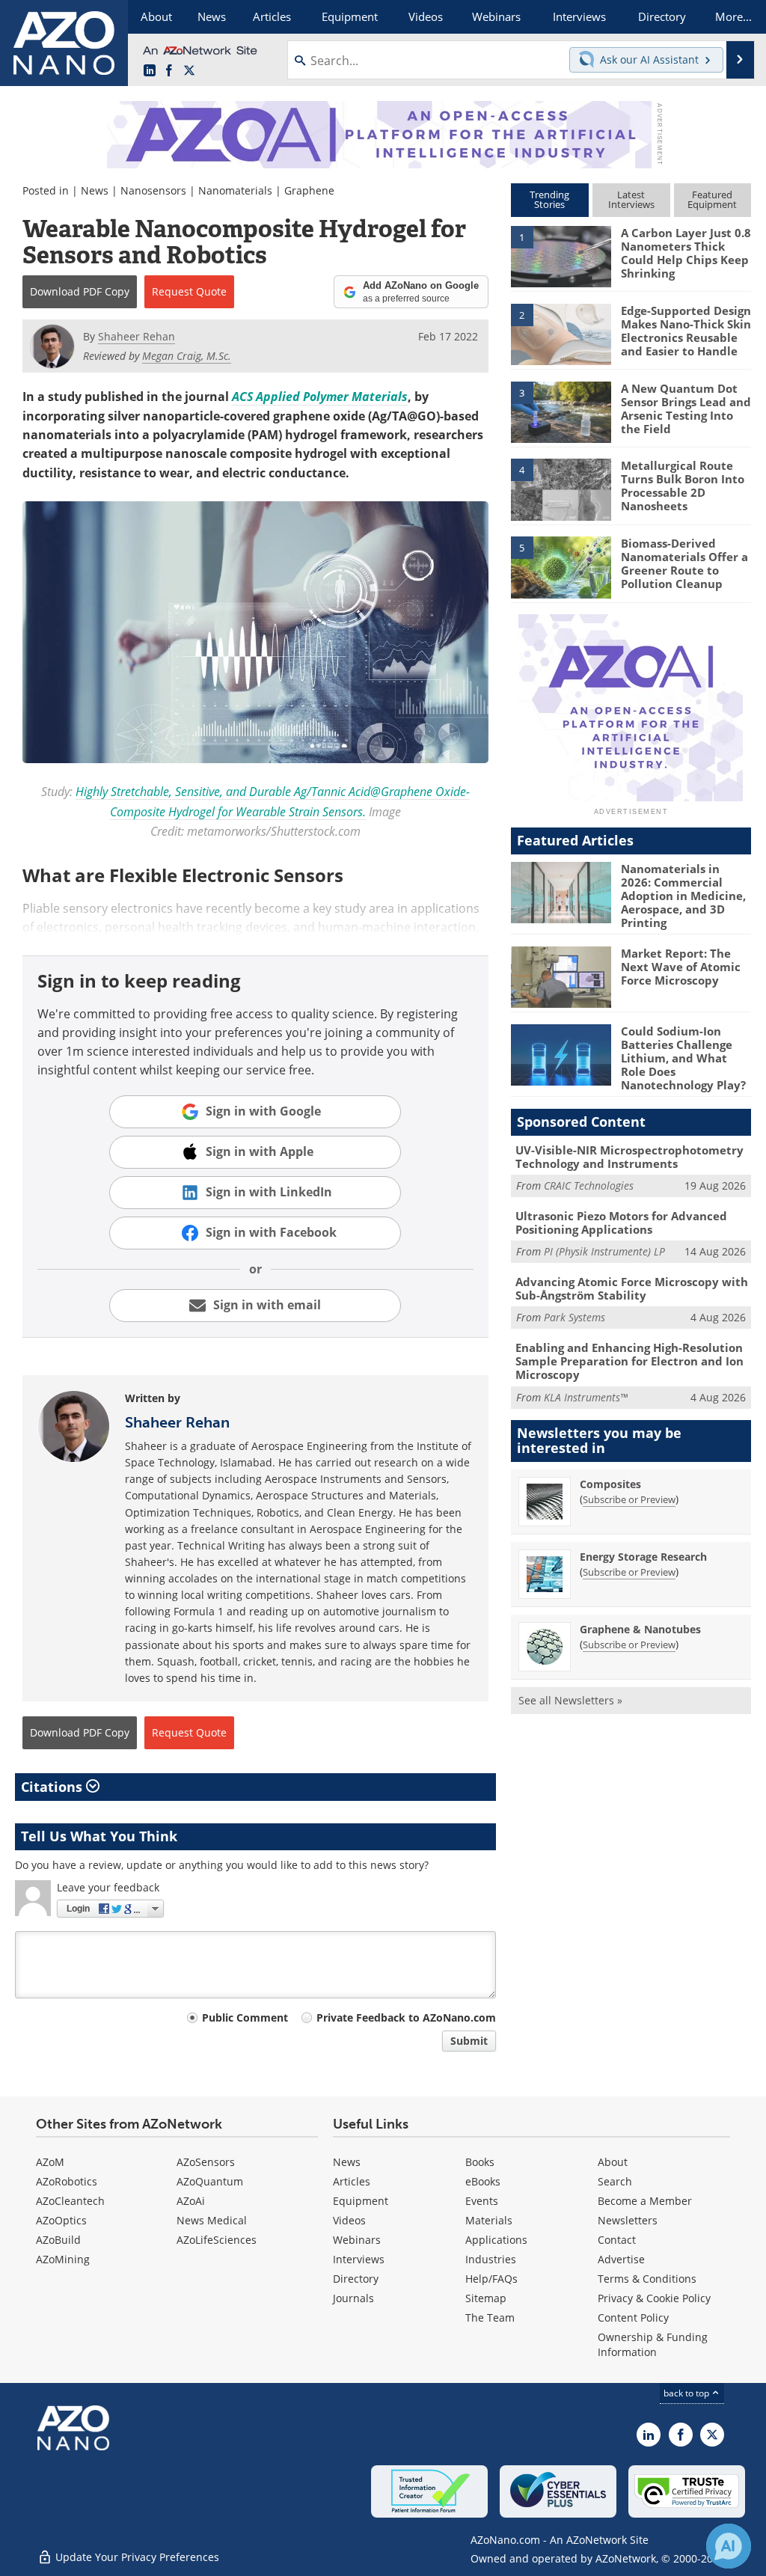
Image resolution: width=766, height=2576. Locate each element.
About (613, 2162)
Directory (356, 2279)
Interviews (359, 2259)
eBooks (483, 2181)
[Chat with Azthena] (729, 2546)
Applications (496, 2240)
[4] (561, 489)
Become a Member (645, 2201)
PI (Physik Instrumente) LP (604, 1251)
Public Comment (245, 2017)
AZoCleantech (70, 2201)
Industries (491, 2259)
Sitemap (486, 2298)
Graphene (309, 190)
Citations (53, 1787)
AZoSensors (206, 2162)
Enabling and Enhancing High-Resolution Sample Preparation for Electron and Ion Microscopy (629, 1361)
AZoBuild (58, 2240)
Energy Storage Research (643, 1557)
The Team (490, 2318)
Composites (610, 1484)
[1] (561, 256)
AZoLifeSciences (217, 2240)
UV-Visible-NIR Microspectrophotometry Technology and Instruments (629, 1157)
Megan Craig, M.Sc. (187, 356)
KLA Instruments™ (586, 1397)
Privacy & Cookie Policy (654, 2298)
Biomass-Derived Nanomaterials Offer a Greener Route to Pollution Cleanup (684, 563)
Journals (353, 2298)
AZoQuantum (210, 2181)
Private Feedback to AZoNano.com (406, 2017)
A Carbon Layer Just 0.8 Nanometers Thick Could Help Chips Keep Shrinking (686, 253)
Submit (469, 2041)
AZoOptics (61, 2220)
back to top (687, 2393)
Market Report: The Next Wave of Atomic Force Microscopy (681, 967)
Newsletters (628, 2220)
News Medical (212, 2220)
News (95, 190)
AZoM (50, 2162)
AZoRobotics (67, 2181)
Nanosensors (153, 190)
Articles (352, 2181)
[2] (561, 333)
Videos (349, 2220)
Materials (489, 2220)
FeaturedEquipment (712, 199)
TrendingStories (549, 199)
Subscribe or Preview (629, 1499)
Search (615, 2181)
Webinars (357, 2240)
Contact (617, 2240)
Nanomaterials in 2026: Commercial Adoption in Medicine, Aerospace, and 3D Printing (683, 896)
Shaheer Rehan (177, 1422)
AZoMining (63, 2259)
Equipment (361, 2201)
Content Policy (633, 2318)
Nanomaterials (235, 190)
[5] (561, 566)
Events (482, 2201)
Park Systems (574, 1317)
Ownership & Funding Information (653, 2344)
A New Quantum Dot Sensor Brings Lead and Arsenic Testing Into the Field (686, 409)
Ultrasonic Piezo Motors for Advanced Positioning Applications (621, 1223)
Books (480, 2162)
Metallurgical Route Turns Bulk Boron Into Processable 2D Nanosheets (683, 486)
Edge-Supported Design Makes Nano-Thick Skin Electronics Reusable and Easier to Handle (686, 331)
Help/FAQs (491, 2279)
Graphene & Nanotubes (640, 1629)
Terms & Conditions (647, 2279)
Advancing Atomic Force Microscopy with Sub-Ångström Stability (632, 1288)
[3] (561, 411)
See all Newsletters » (570, 1700)
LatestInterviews (631, 199)
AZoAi (191, 2201)
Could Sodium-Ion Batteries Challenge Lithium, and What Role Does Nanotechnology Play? (683, 1058)
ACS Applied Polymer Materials (320, 397)
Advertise (621, 2259)
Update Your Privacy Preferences (136, 2557)
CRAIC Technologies (589, 1185)
